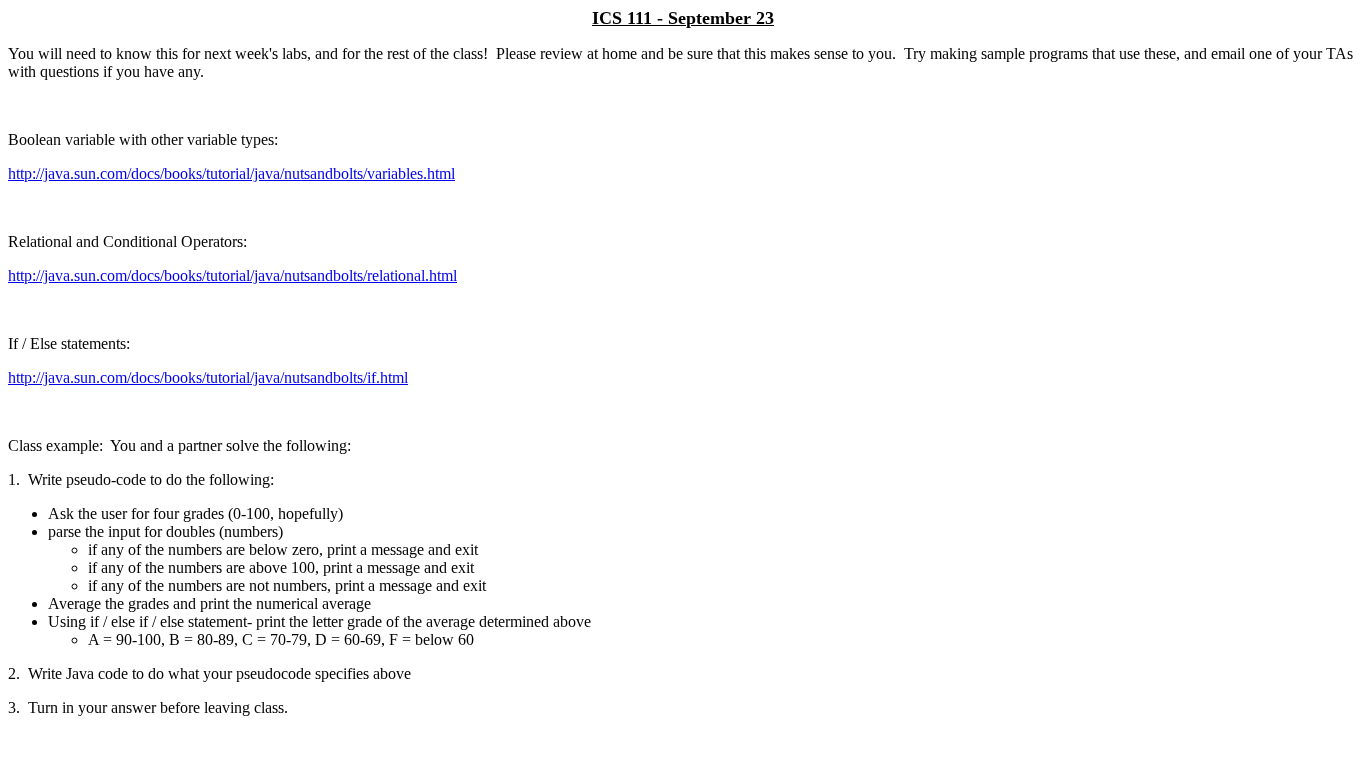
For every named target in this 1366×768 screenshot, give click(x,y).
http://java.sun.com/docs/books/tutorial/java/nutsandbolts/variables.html (231, 173)
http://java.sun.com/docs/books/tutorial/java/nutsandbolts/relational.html (232, 275)
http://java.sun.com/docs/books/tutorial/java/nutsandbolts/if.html (208, 377)
